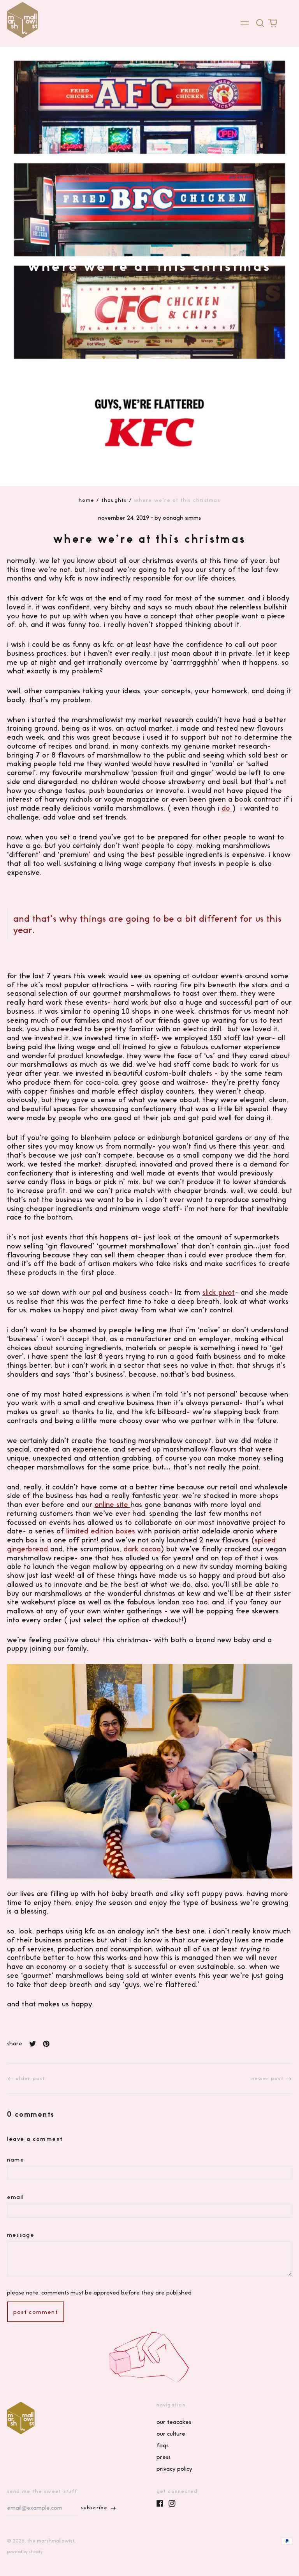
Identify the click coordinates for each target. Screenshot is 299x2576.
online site (113, 1504)
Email (16, 2197)
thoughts (114, 500)
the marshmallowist (51, 2541)
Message (21, 2235)
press (164, 2457)
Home (86, 500)
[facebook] (160, 2503)
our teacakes (174, 2422)
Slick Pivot (219, 1292)
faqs (163, 2445)
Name (16, 2160)
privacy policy (174, 2469)
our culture (171, 2434)
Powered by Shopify (25, 2552)
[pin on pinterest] (46, 2044)
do (227, 808)
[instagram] (172, 2503)
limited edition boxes (99, 1531)
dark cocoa (142, 1549)
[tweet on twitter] (33, 2044)
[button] (260, 23)
